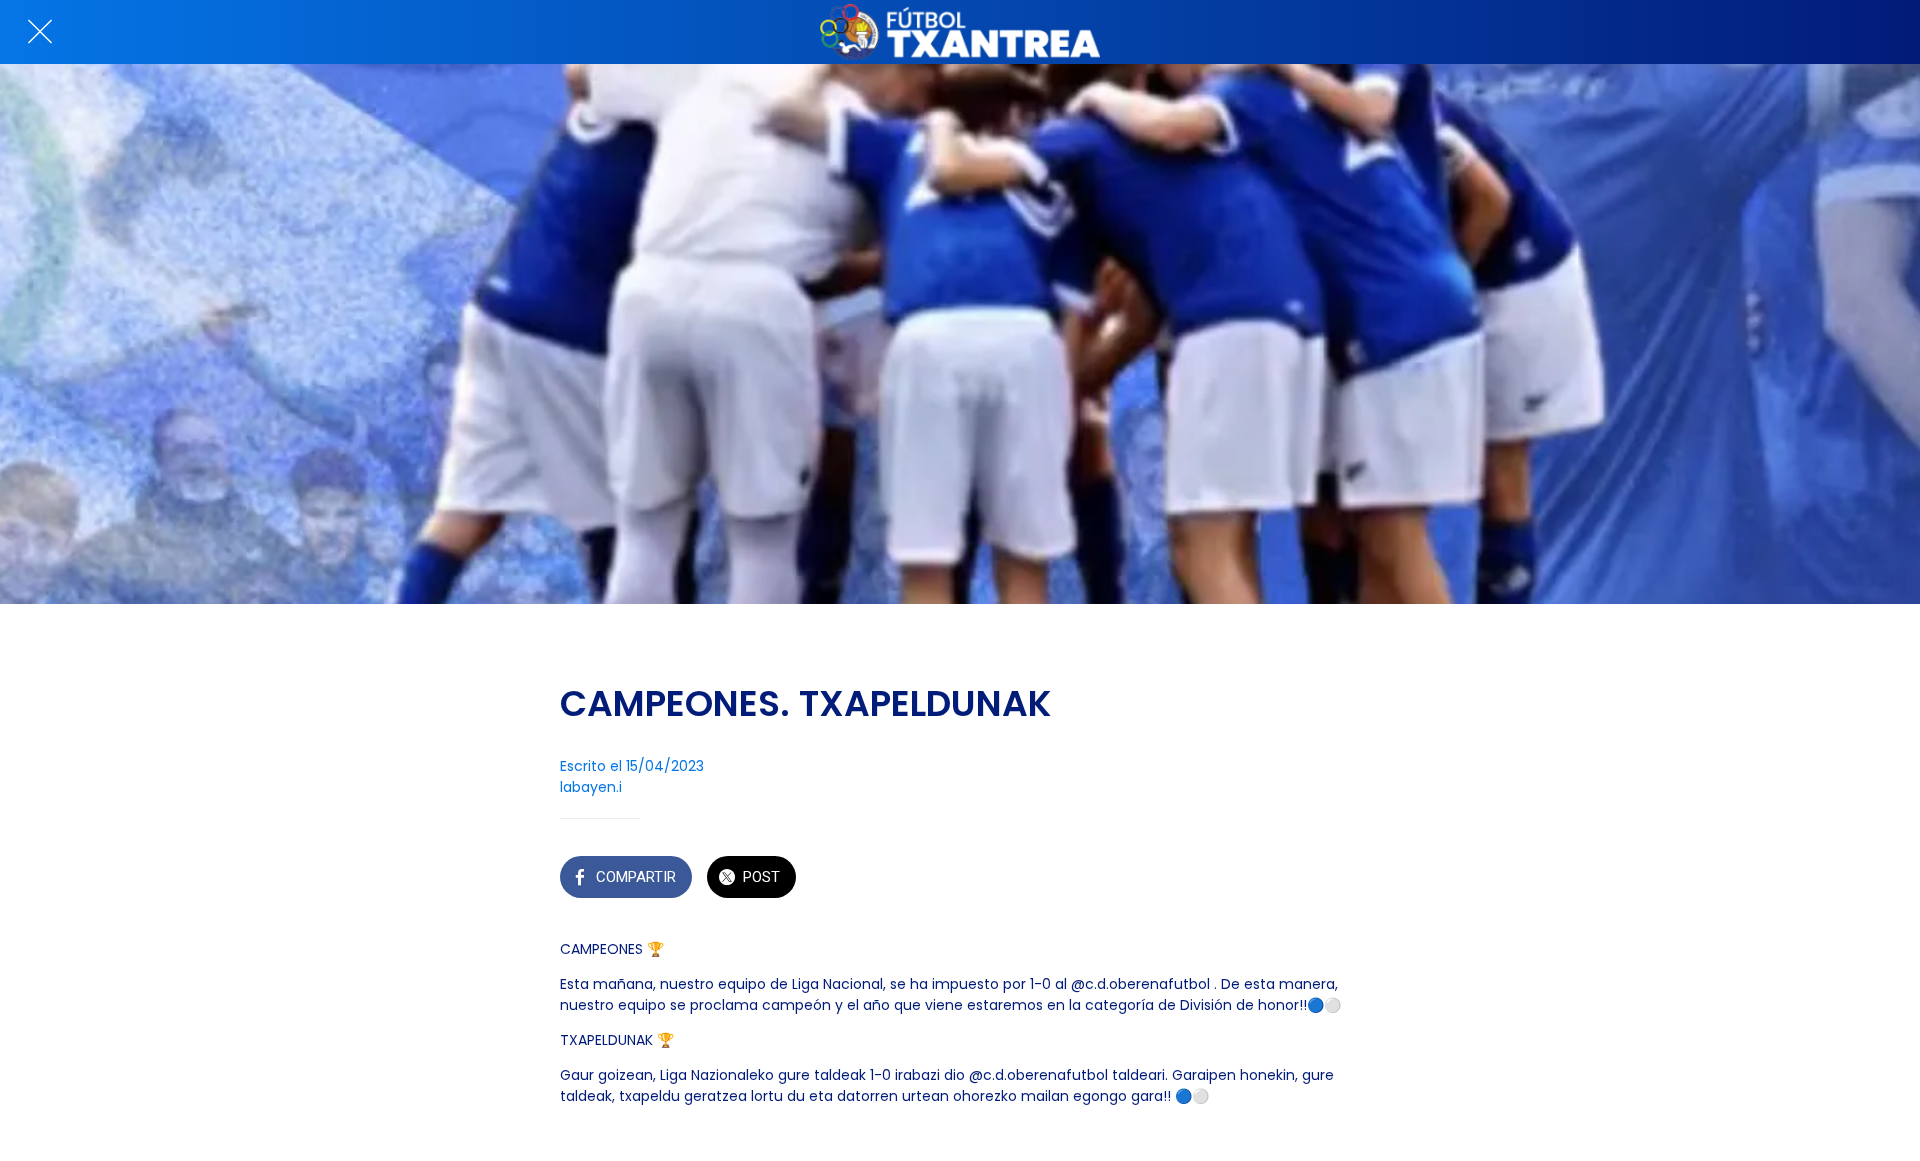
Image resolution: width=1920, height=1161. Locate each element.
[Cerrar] (40, 32)
